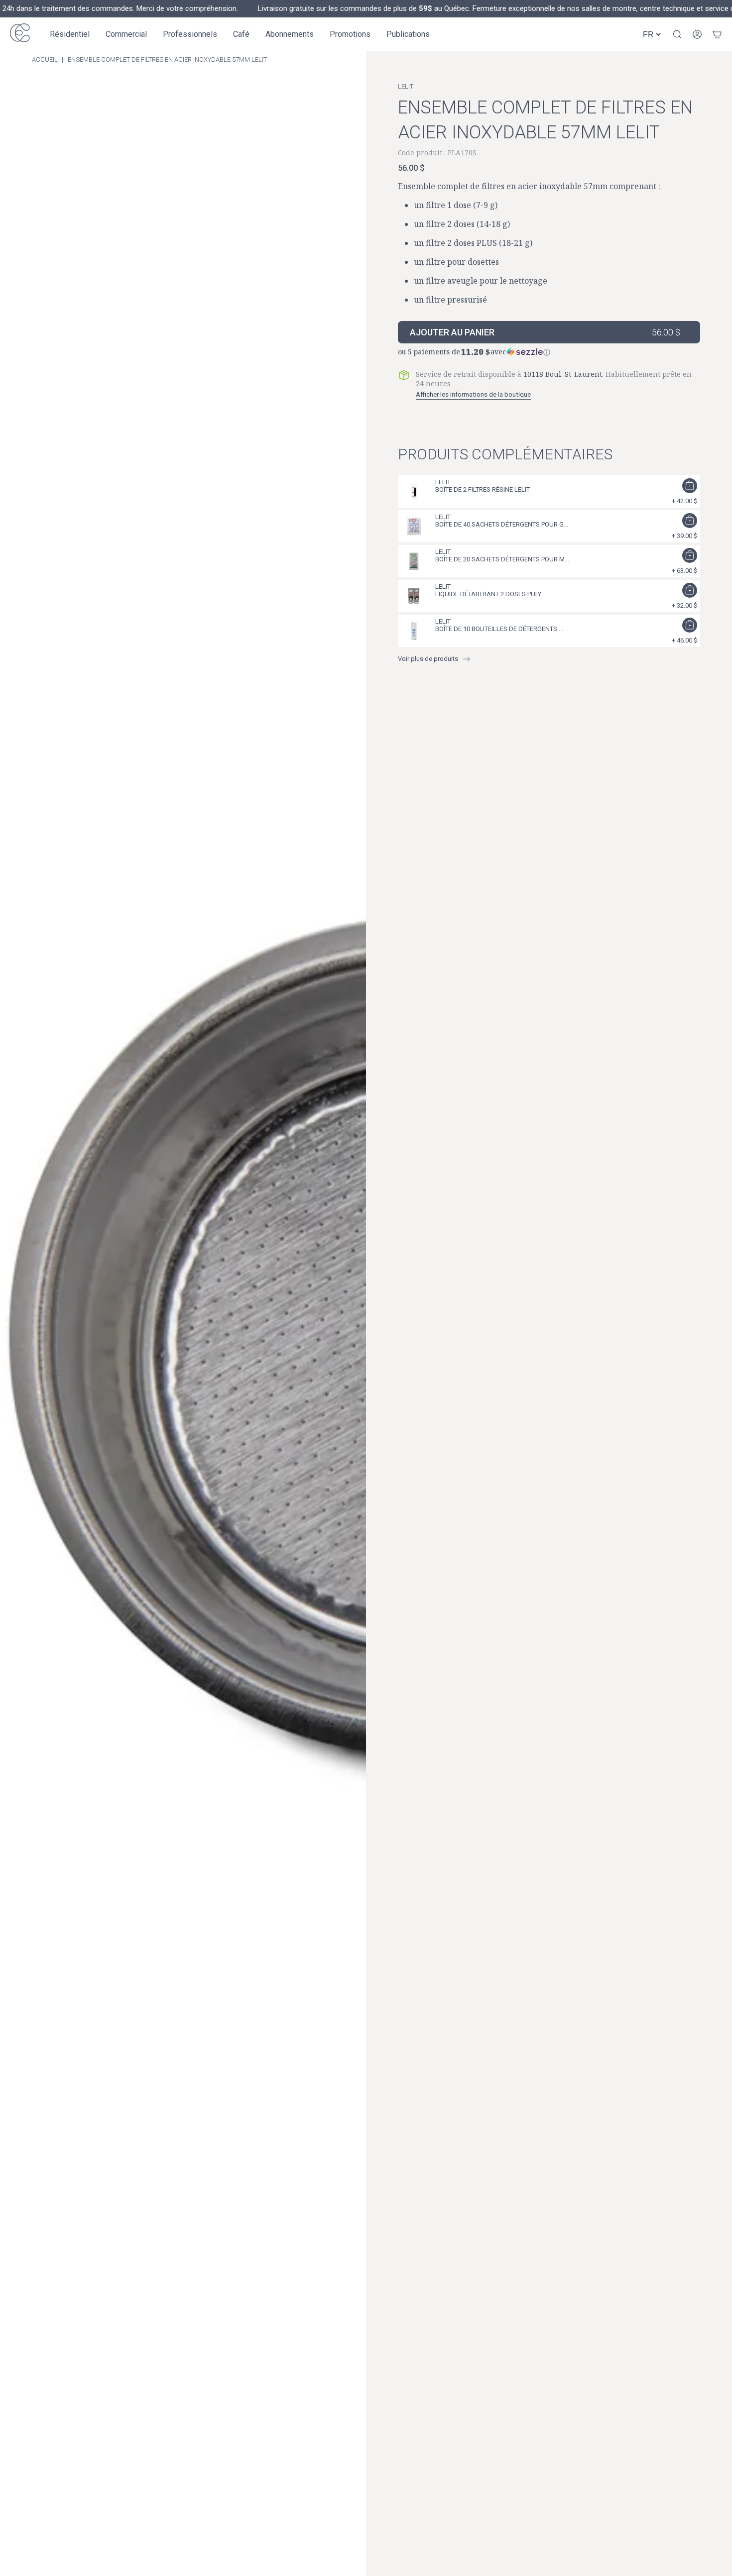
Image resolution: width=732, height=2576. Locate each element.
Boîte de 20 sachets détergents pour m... (502, 559)
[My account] (697, 34)
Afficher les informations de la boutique (473, 394)
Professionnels (190, 34)
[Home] (20, 34)
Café (241, 34)
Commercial (126, 34)
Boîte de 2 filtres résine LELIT (483, 489)
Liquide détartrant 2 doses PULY (488, 594)
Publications (408, 34)
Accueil (45, 59)
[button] (549, 350)
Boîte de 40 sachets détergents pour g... (502, 524)
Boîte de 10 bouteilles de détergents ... (499, 629)
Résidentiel (70, 34)
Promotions (350, 34)
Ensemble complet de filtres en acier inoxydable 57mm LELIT (167, 59)
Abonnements (290, 34)
